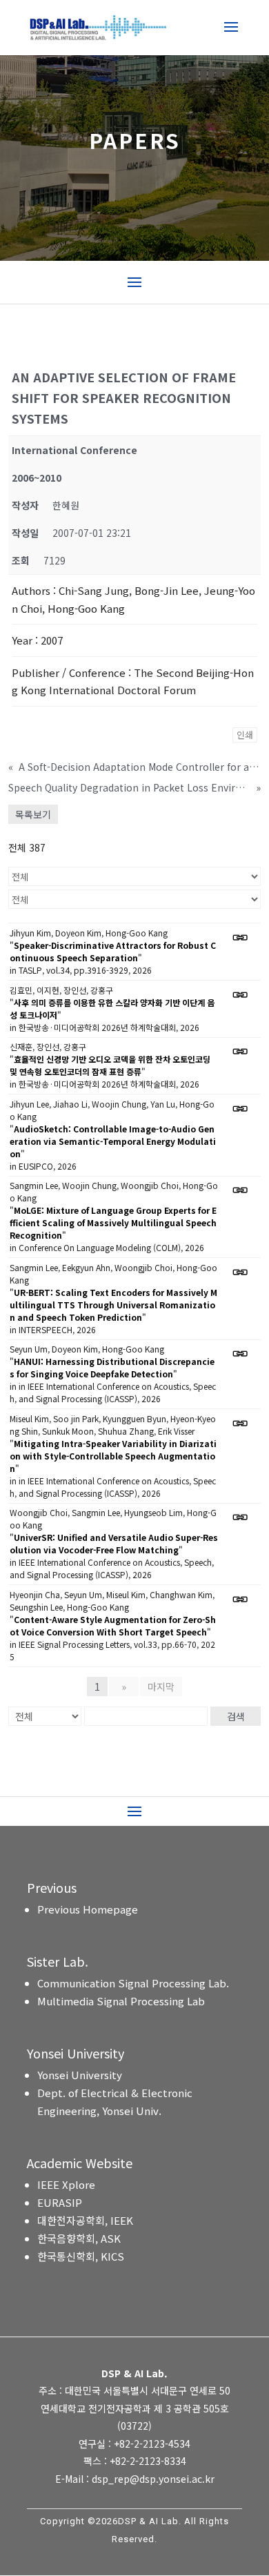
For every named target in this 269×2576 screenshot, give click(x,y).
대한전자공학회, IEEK (85, 2220)
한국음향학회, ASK (79, 2238)
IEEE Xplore (66, 2184)
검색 (236, 1716)
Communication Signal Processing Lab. (133, 1983)
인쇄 (245, 735)
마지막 (161, 1687)
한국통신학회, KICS (81, 2256)
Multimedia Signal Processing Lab (121, 2001)
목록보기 (33, 814)
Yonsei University (80, 2075)
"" (113, 951)
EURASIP (60, 2202)
